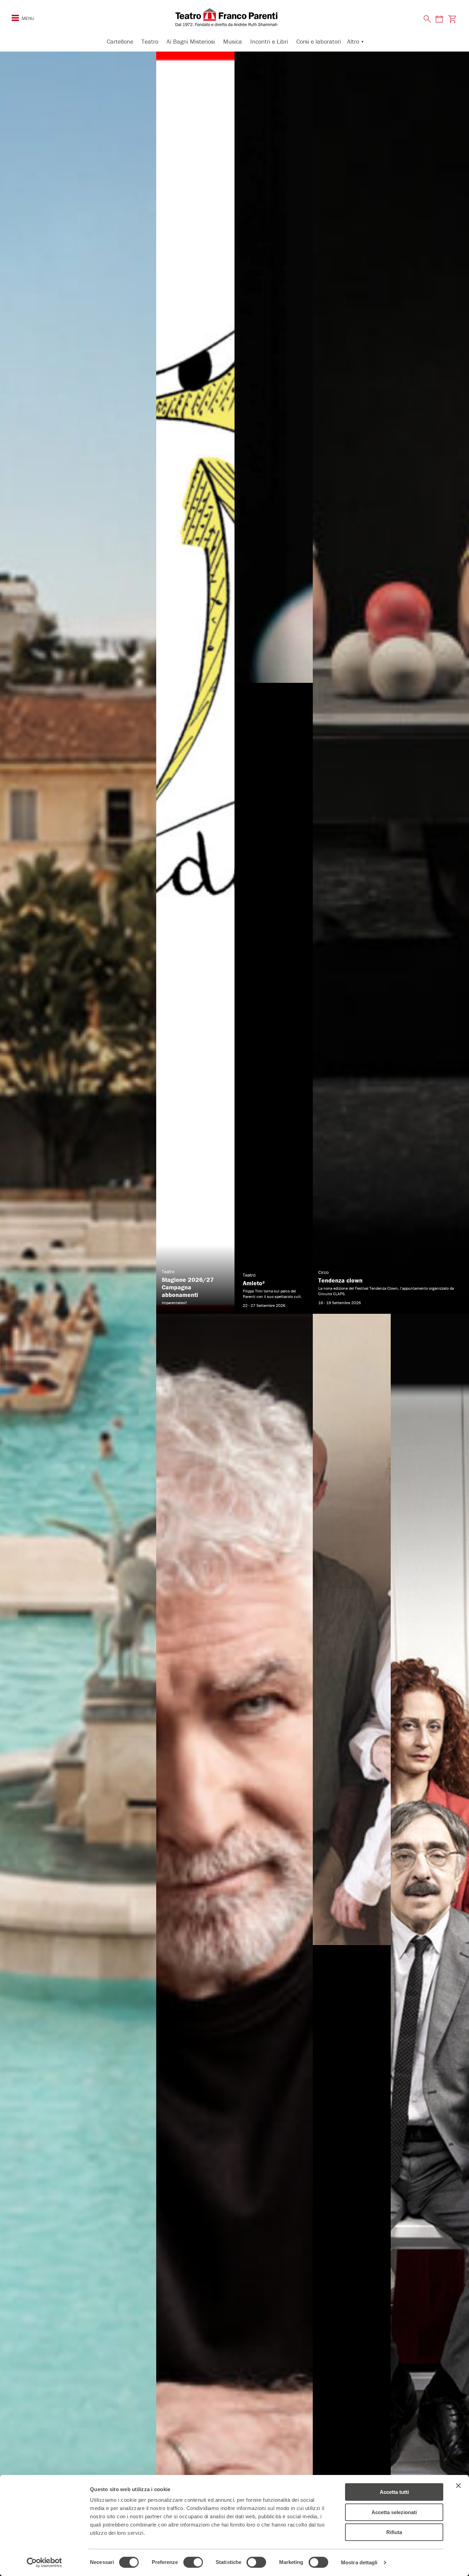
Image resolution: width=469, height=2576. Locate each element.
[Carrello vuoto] (452, 19)
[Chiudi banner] (458, 2486)
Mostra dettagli (359, 2562)
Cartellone (120, 41)
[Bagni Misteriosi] (78, 1314)
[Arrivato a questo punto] (234, 1945)
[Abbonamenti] (195, 683)
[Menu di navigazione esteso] (15, 18)
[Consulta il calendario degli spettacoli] (439, 19)
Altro (353, 41)
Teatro (150, 41)
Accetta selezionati (394, 2512)
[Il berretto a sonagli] (430, 1945)
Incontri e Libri (269, 41)
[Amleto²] (274, 683)
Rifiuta (394, 2532)
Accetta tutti (394, 2492)
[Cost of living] (352, 1945)
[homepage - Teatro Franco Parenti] (235, 17)
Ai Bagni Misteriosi (191, 41)
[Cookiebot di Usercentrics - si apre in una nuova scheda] (44, 2563)
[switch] (193, 2562)
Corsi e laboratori (319, 41)
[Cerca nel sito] (427, 19)
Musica (233, 41)
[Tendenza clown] (391, 683)
